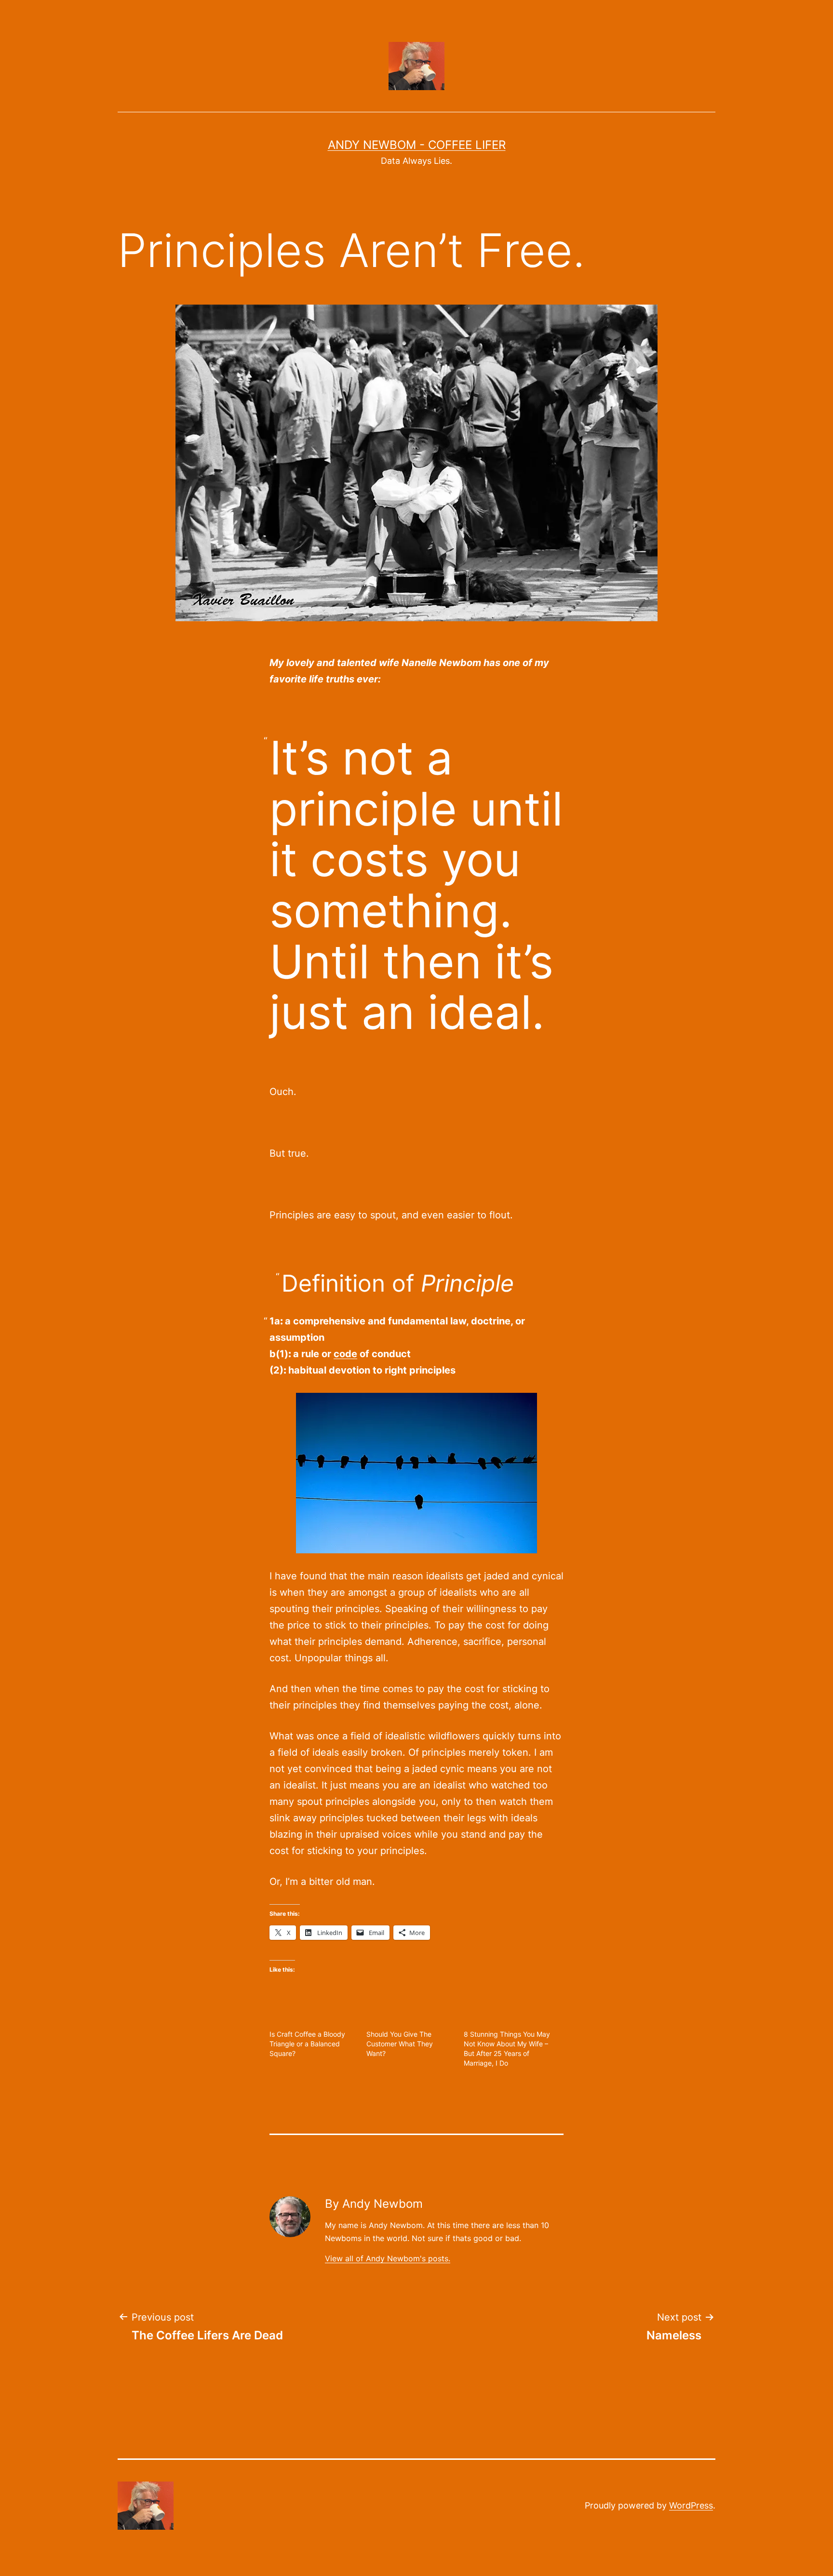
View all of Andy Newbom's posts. (388, 2258)
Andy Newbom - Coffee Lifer (417, 145)
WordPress (691, 2505)
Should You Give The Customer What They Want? (400, 2044)
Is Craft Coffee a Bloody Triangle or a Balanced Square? (307, 2044)
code (345, 1354)
